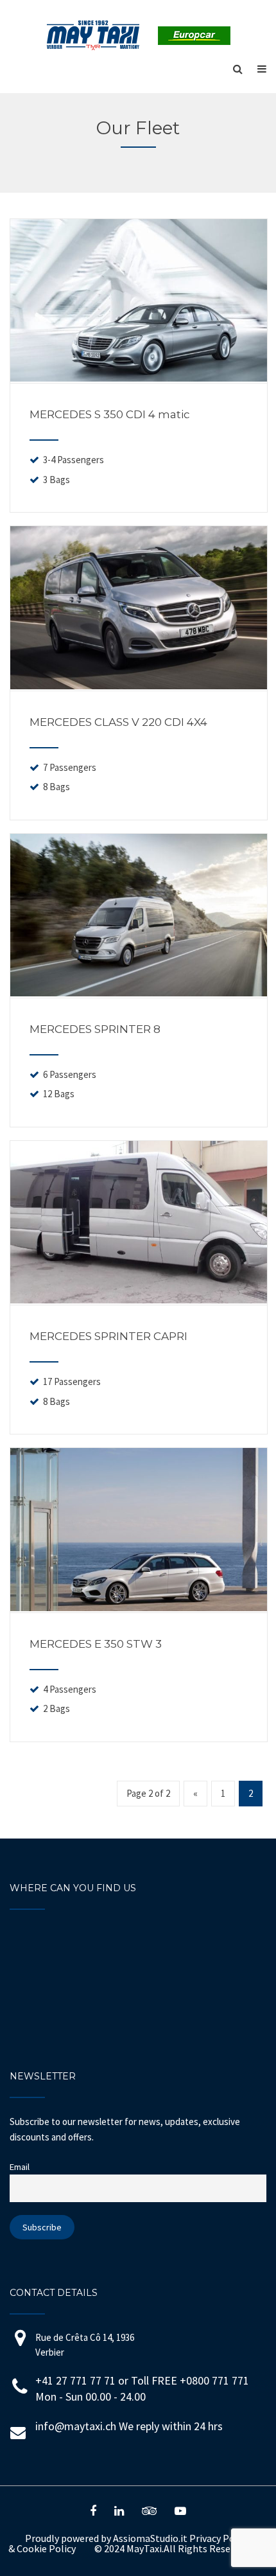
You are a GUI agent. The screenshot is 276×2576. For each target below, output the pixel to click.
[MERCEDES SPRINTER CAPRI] (139, 1300)
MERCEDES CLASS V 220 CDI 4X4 (118, 722)
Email (20, 2167)
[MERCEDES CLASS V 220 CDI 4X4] (139, 685)
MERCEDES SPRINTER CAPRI (108, 1336)
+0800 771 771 (214, 2380)
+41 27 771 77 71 (75, 2380)
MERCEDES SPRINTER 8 (95, 1029)
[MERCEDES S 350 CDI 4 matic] (139, 378)
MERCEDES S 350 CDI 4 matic (110, 414)
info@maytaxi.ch (76, 2426)
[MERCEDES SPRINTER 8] (139, 992)
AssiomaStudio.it (150, 2538)
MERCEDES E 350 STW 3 (96, 1644)
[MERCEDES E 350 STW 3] (139, 1607)
